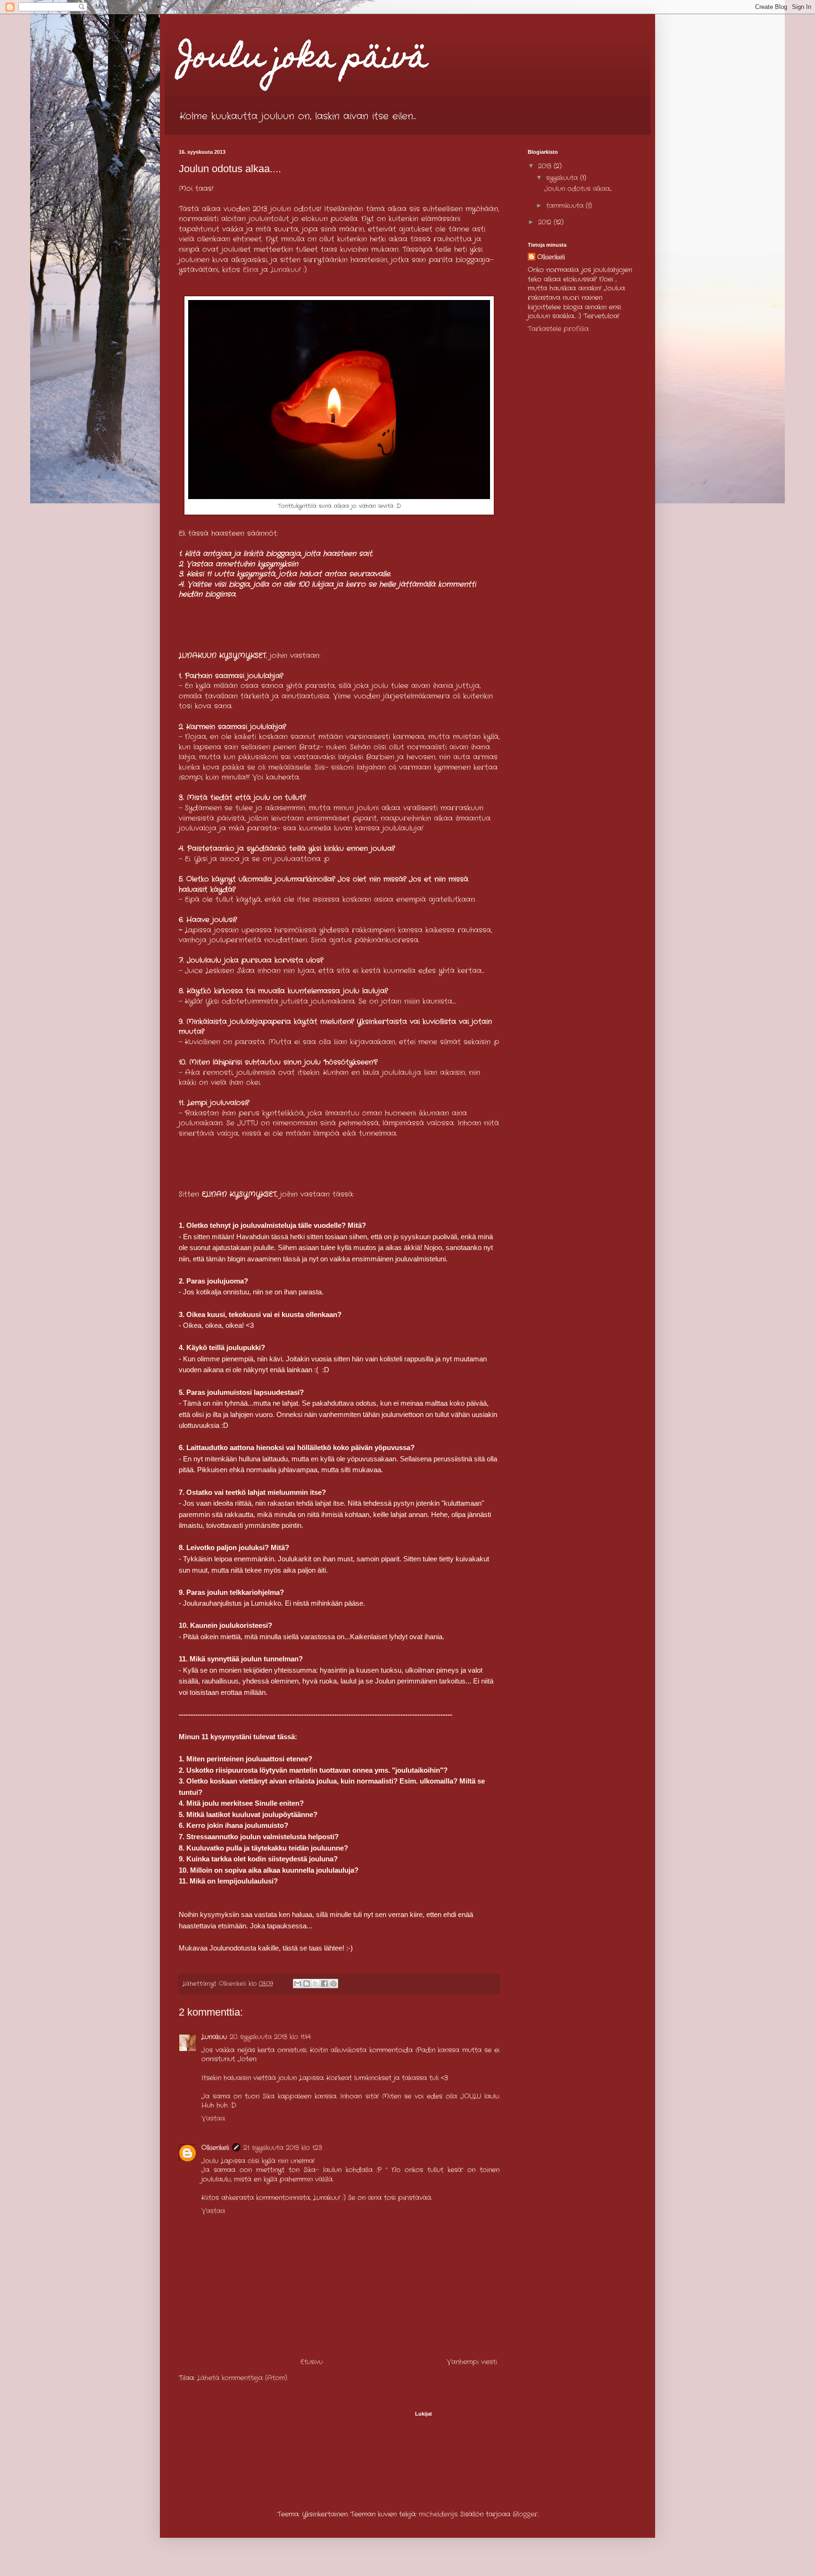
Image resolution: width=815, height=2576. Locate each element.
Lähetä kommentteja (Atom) (242, 2378)
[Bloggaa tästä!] (307, 1984)
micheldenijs (438, 2514)
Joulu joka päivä (303, 60)
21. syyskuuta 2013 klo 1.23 (283, 2148)
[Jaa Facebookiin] (324, 1984)
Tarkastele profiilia (558, 329)
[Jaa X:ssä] (316, 1984)
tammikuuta (566, 206)
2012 (546, 222)
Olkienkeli (215, 2148)
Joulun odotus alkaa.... (578, 189)
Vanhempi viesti (472, 2362)
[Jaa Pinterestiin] (333, 1984)
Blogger (525, 2514)
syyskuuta (563, 178)
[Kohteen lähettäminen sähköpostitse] (298, 1984)
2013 (546, 166)
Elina (251, 270)
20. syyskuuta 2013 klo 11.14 (270, 2037)
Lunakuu (285, 270)
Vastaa (213, 2118)
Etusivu (312, 2362)
